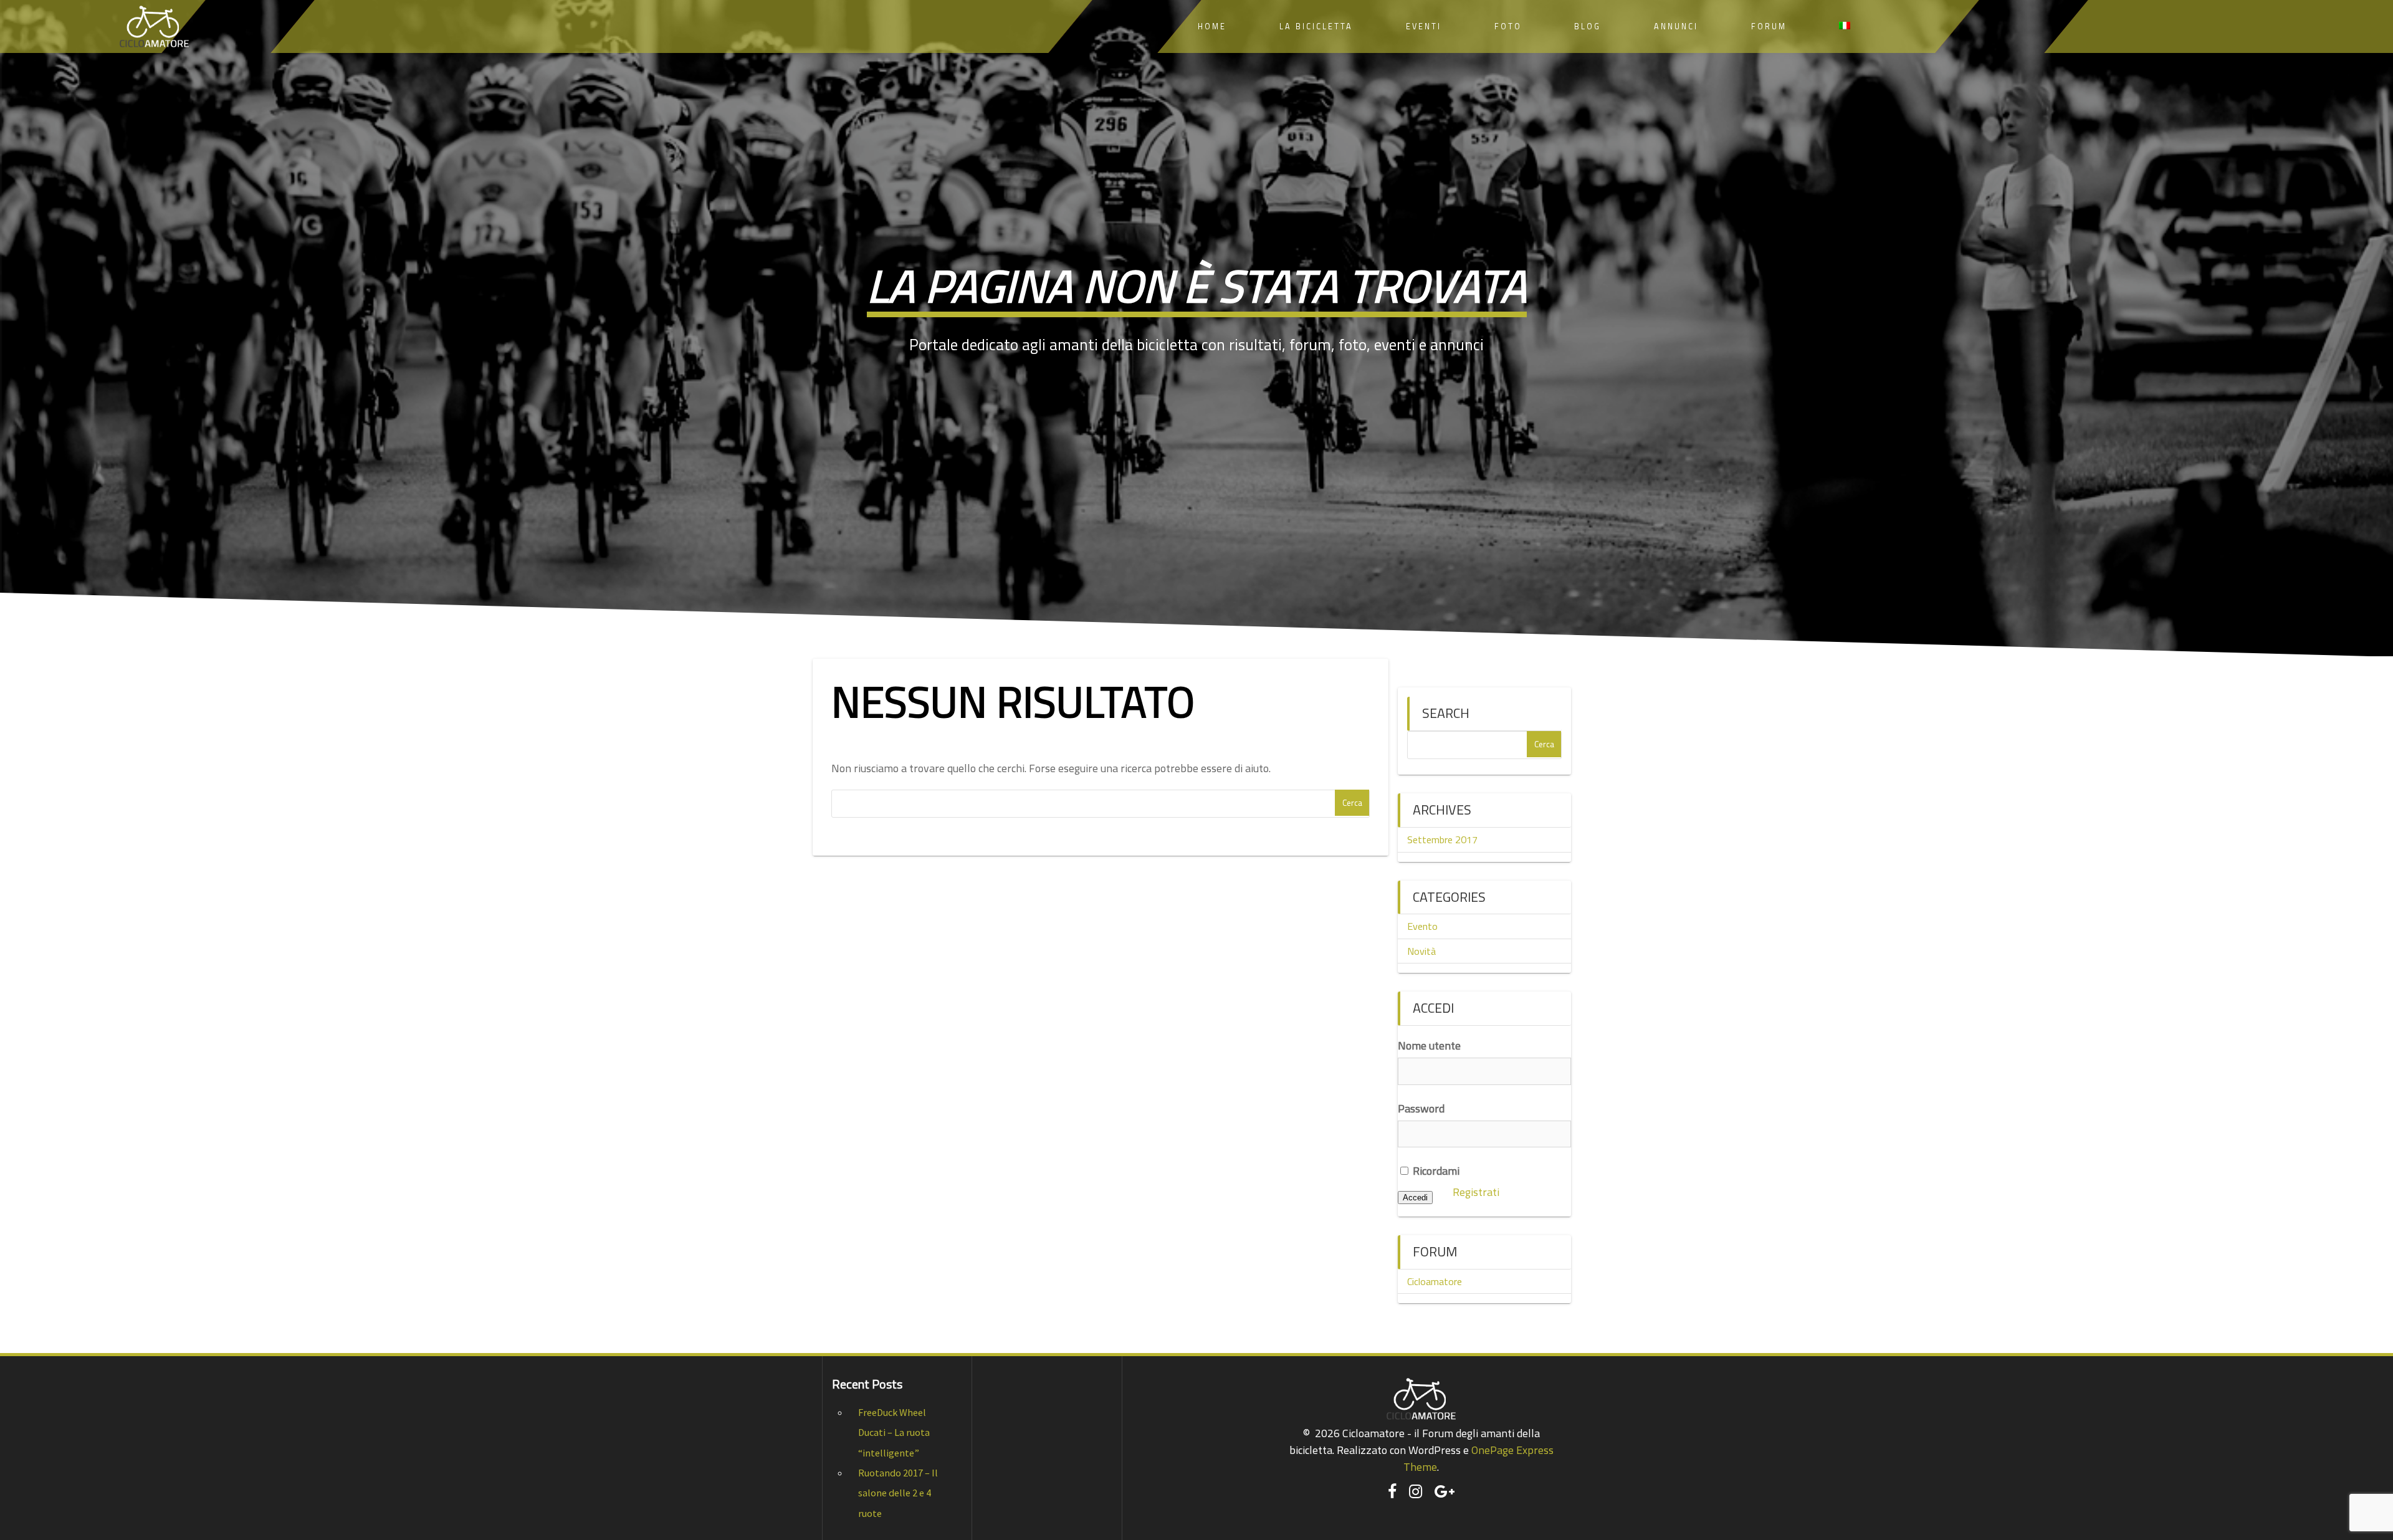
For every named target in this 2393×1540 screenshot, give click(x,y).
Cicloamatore (1435, 1281)
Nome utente (1429, 1045)
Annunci (1676, 26)
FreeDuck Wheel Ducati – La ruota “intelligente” (894, 1432)
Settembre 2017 (1442, 839)
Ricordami (1435, 1171)
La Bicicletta (1316, 26)
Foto (1508, 26)
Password (1421, 1108)
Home (1212, 26)
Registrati (1476, 1192)
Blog (1588, 26)
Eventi (1424, 26)
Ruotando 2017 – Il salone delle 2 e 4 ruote (898, 1493)
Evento (1422, 926)
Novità (1421, 951)
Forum (1769, 26)
